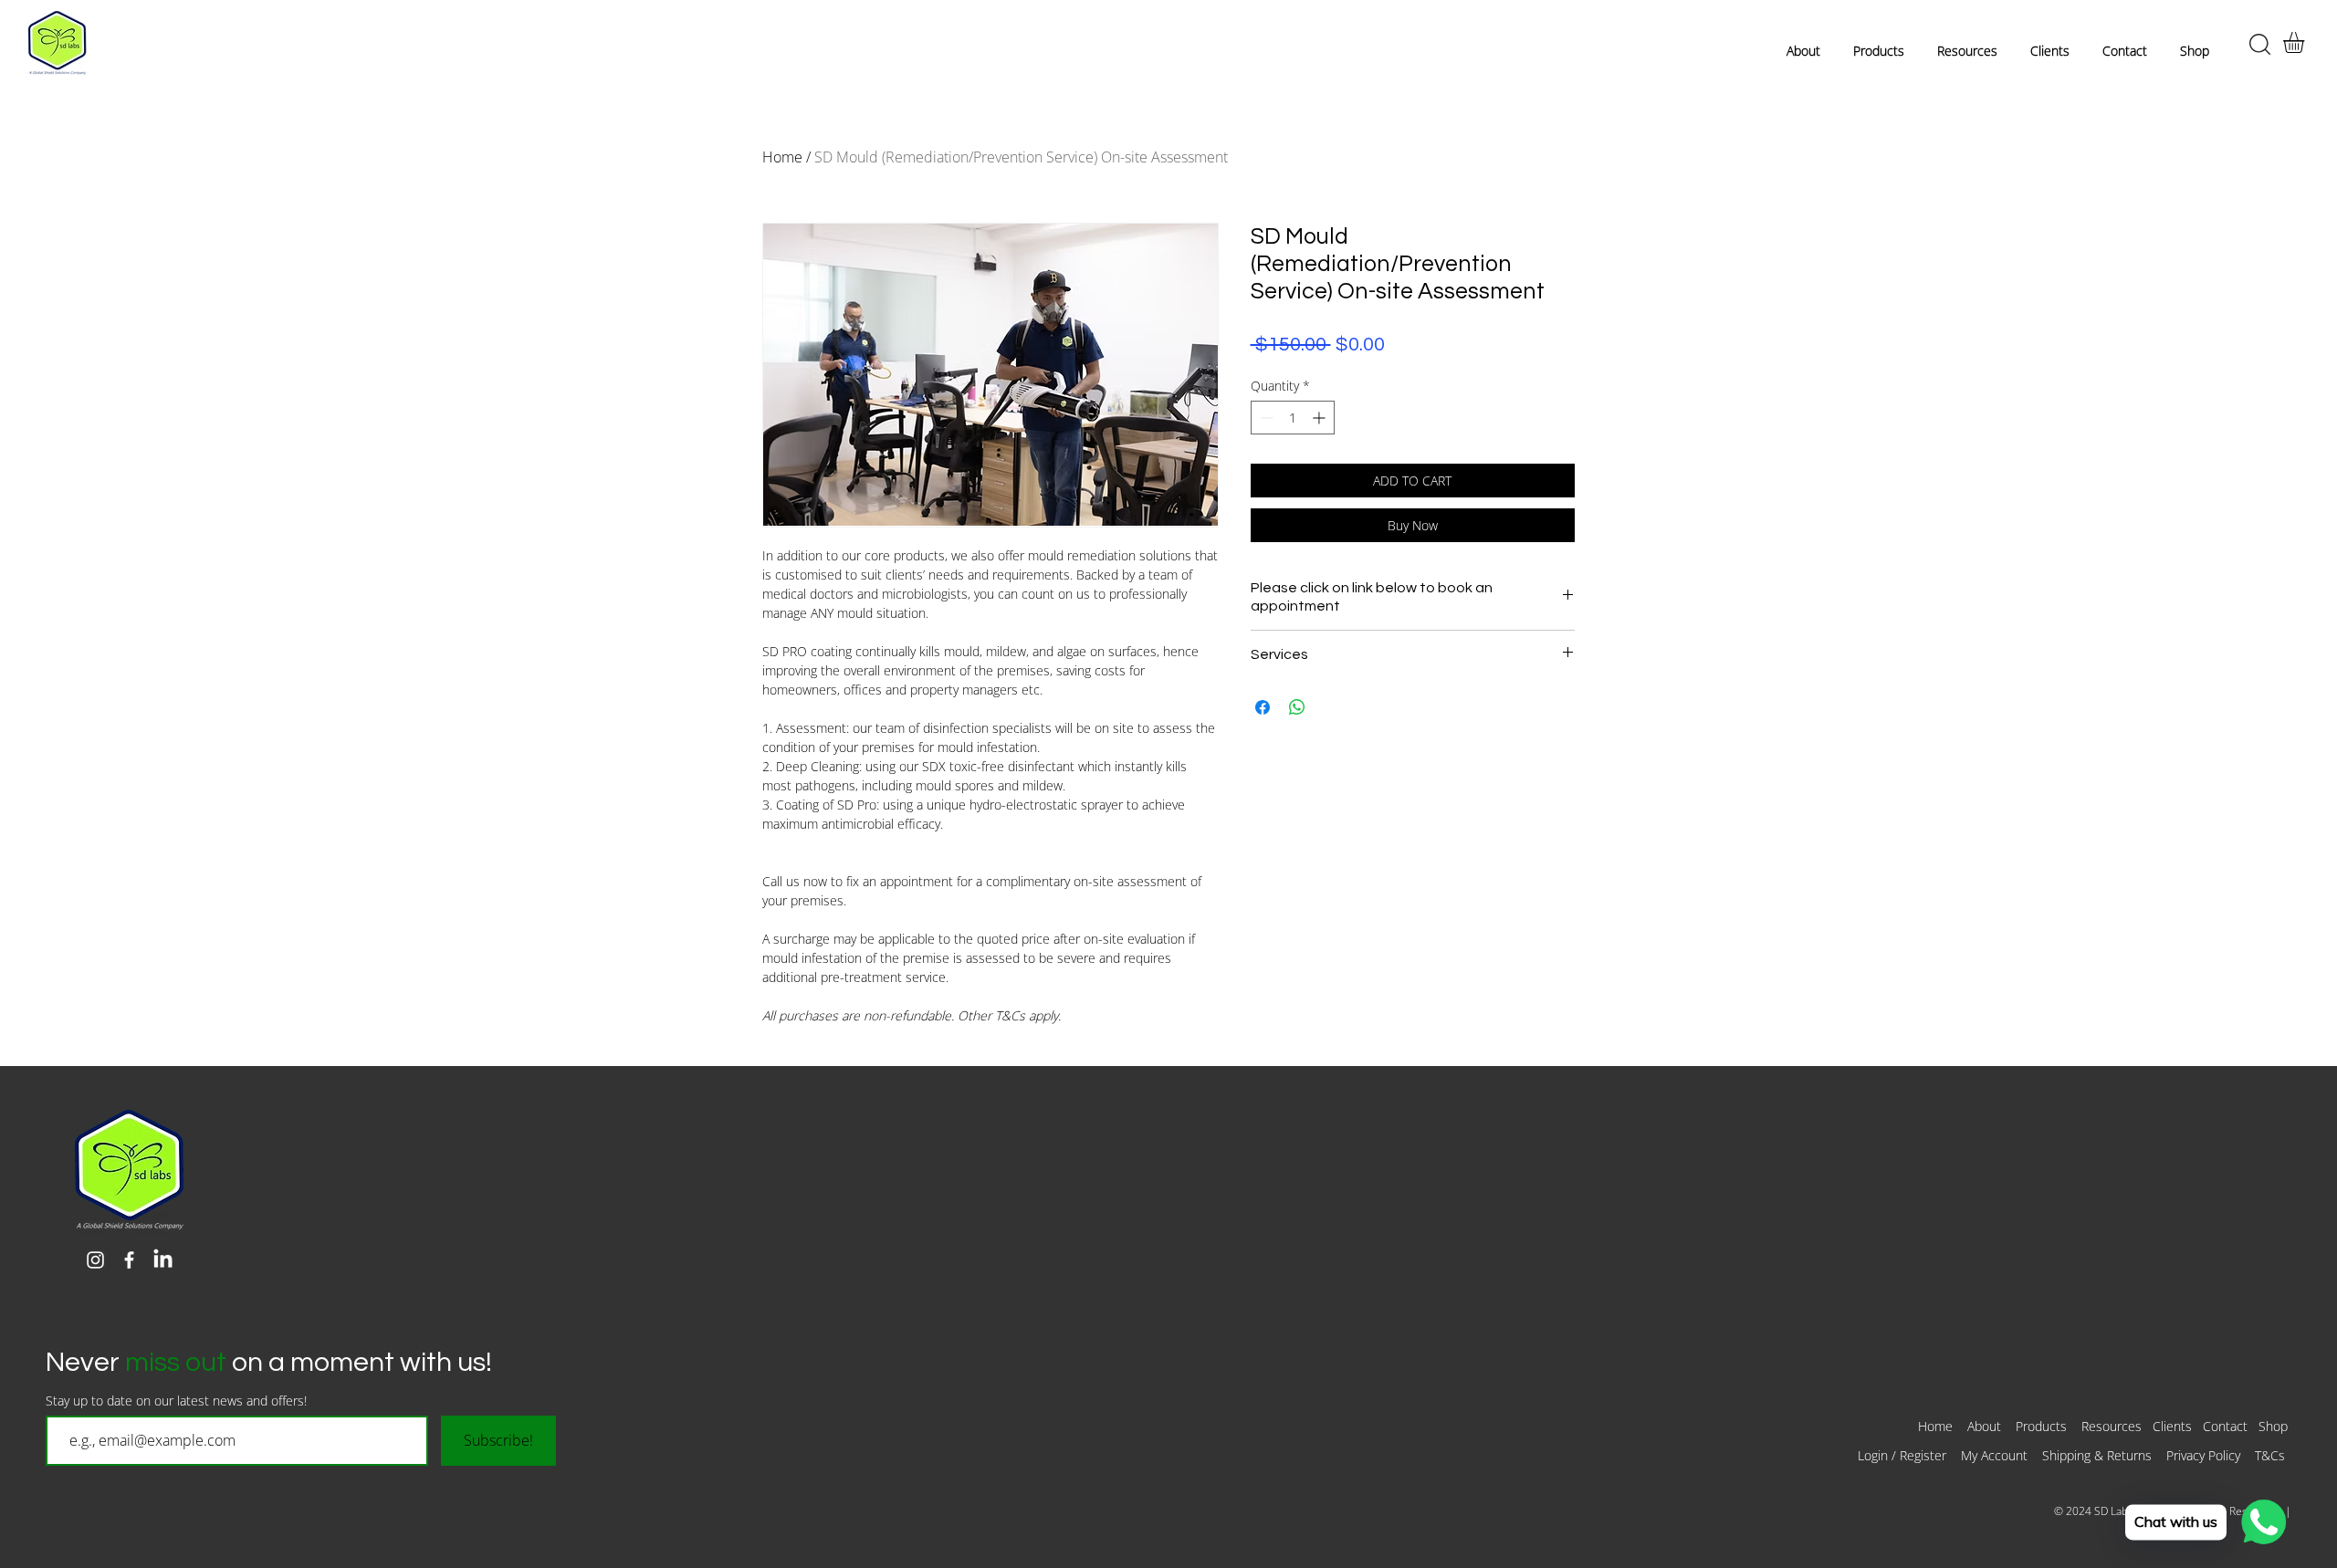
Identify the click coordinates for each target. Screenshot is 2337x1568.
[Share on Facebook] (1263, 707)
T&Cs (2272, 1455)
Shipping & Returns (2097, 1455)
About (1984, 1426)
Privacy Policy (2203, 1455)
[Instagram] (95, 1260)
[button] (2306, 42)
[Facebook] (129, 1260)
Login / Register (1902, 1455)
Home (782, 157)
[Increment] (1320, 418)
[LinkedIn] (163, 1260)
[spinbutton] (1293, 418)
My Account (1994, 1455)
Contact (2225, 1426)
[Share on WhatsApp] (1297, 707)
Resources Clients (2138, 1426)
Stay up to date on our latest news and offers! (176, 1401)
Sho (2269, 1426)
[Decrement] (1265, 418)
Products (2049, 1426)
